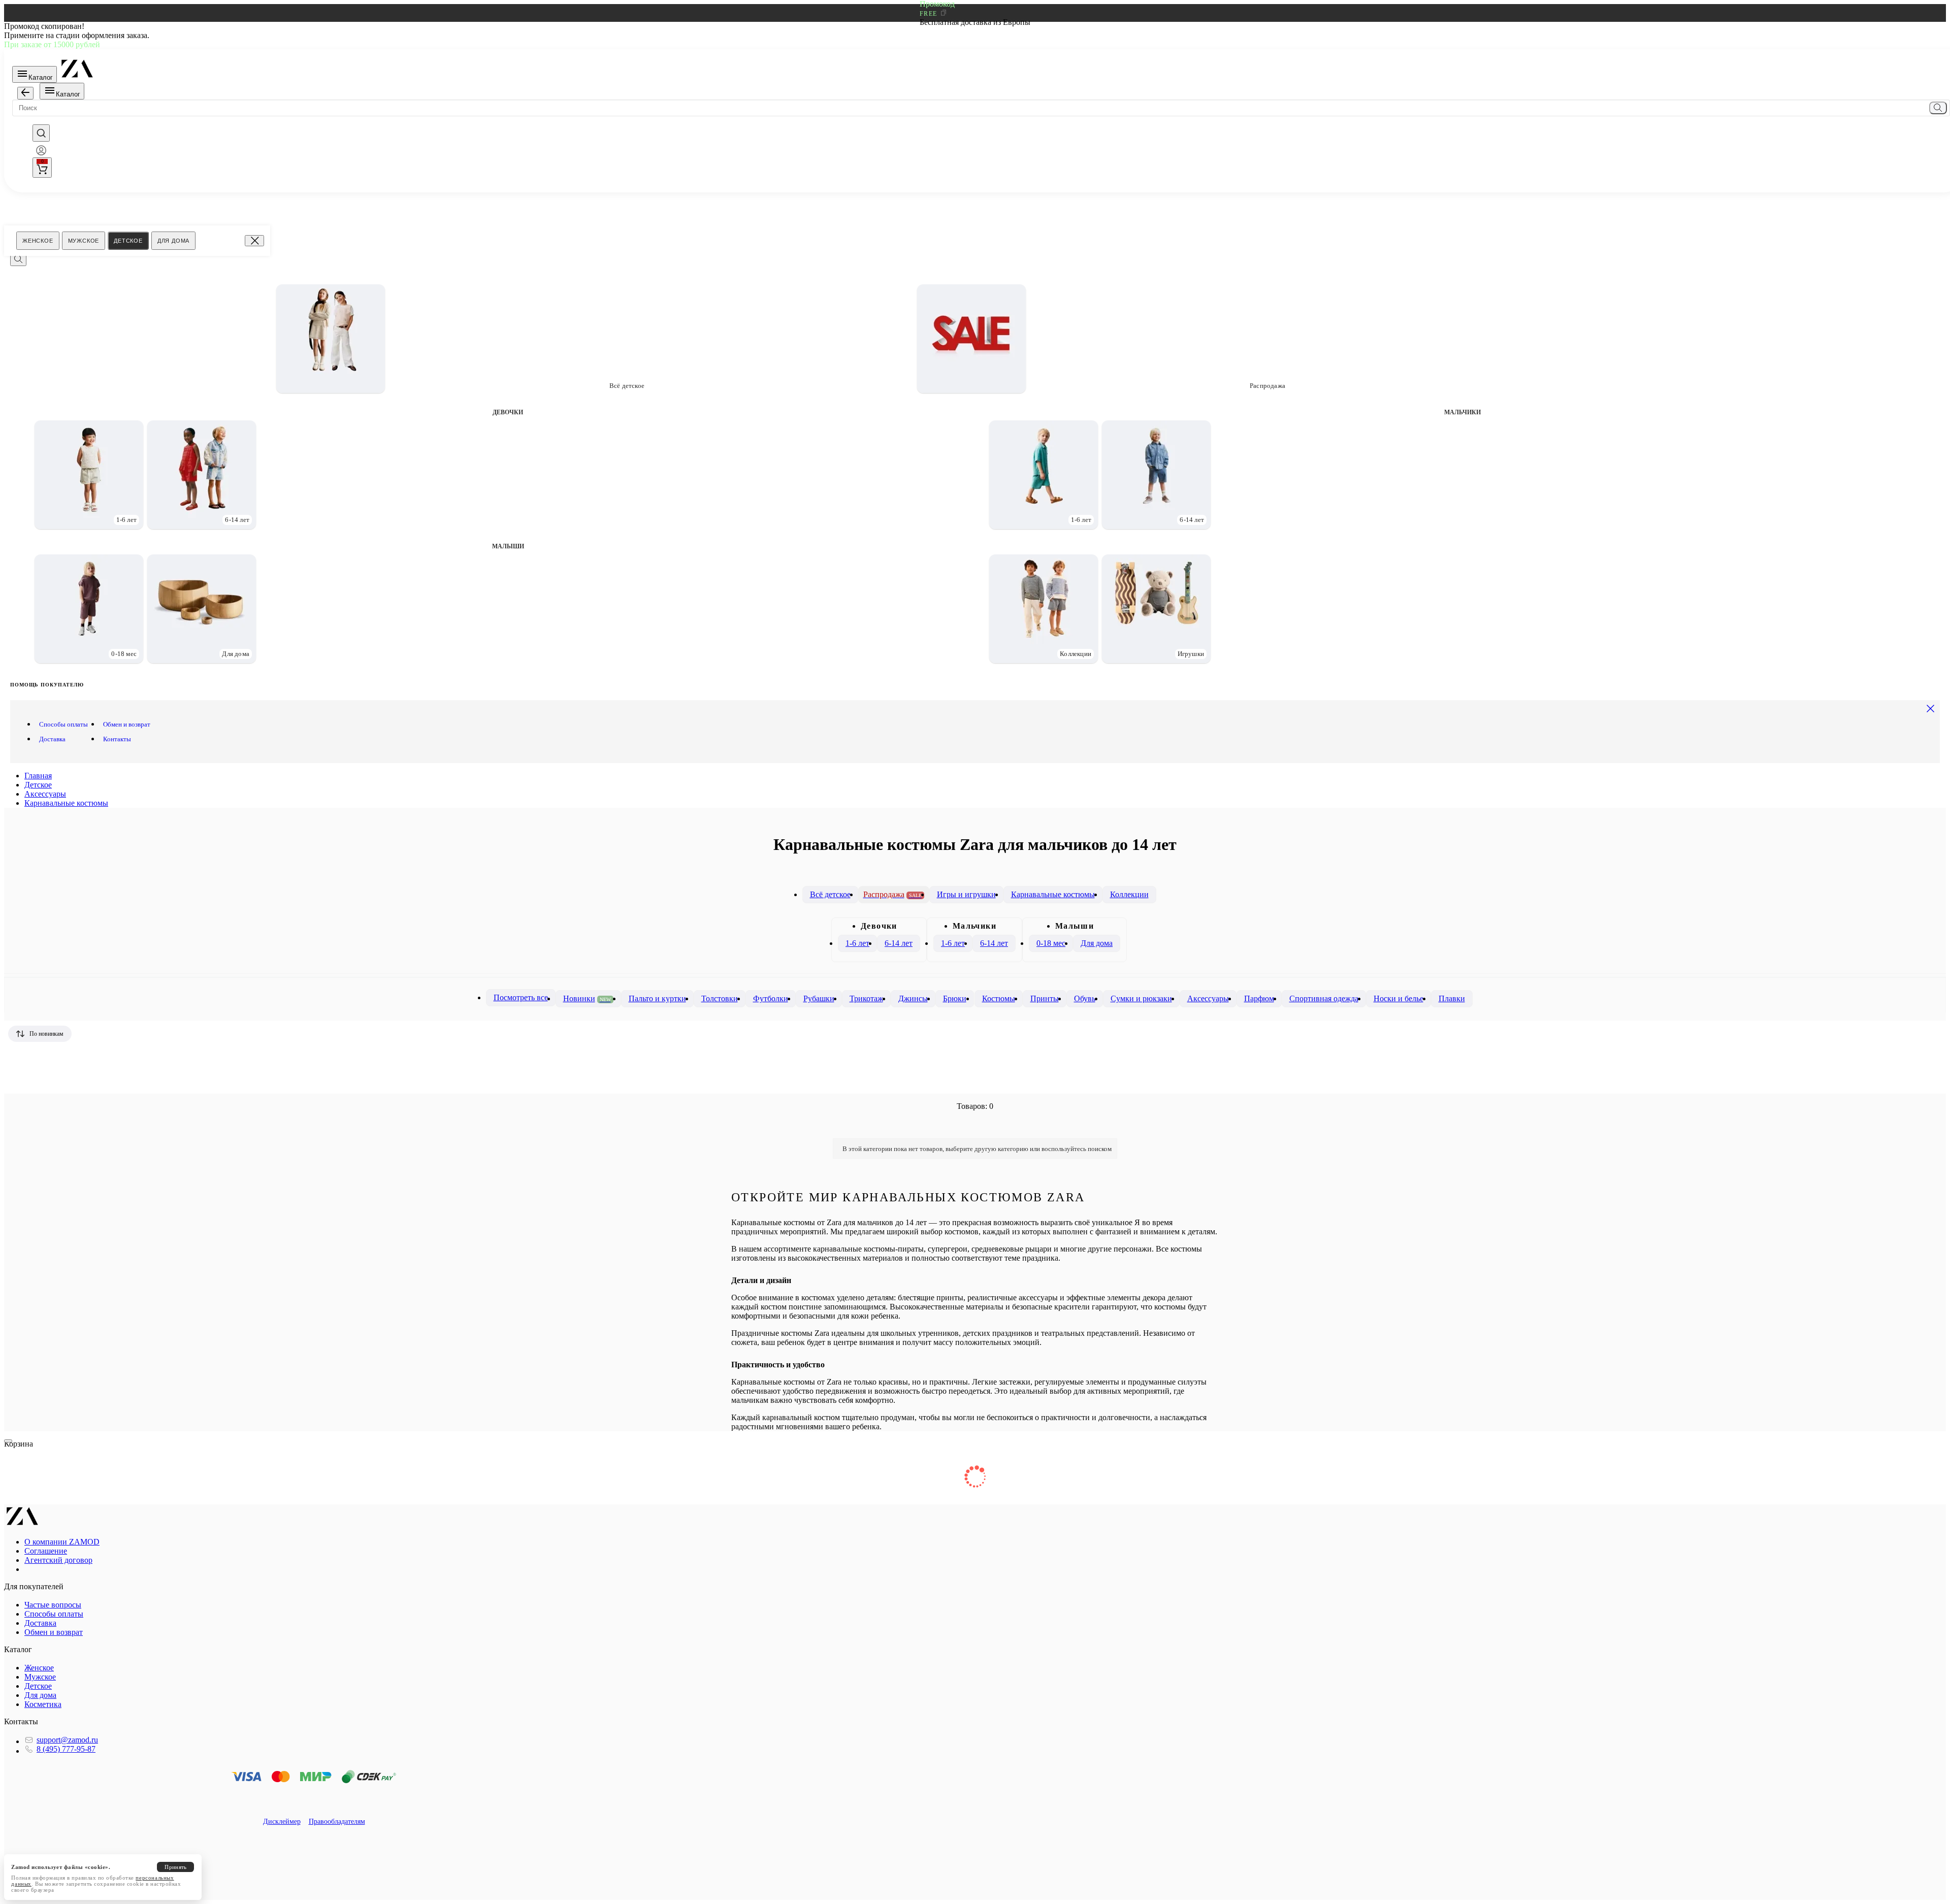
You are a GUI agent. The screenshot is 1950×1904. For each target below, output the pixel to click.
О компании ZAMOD (62, 1542)
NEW (605, 999)
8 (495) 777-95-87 (66, 1749)
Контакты (117, 739)
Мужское (84, 241)
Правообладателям (337, 1821)
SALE (915, 895)
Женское (38, 241)
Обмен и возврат (127, 724)
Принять (175, 1867)
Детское (128, 241)
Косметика (43, 1704)
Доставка (52, 739)
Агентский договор (58, 1560)
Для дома (173, 241)
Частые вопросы (53, 1605)
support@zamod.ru (67, 1740)
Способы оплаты (63, 724)
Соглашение (46, 1551)
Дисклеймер (282, 1821)
